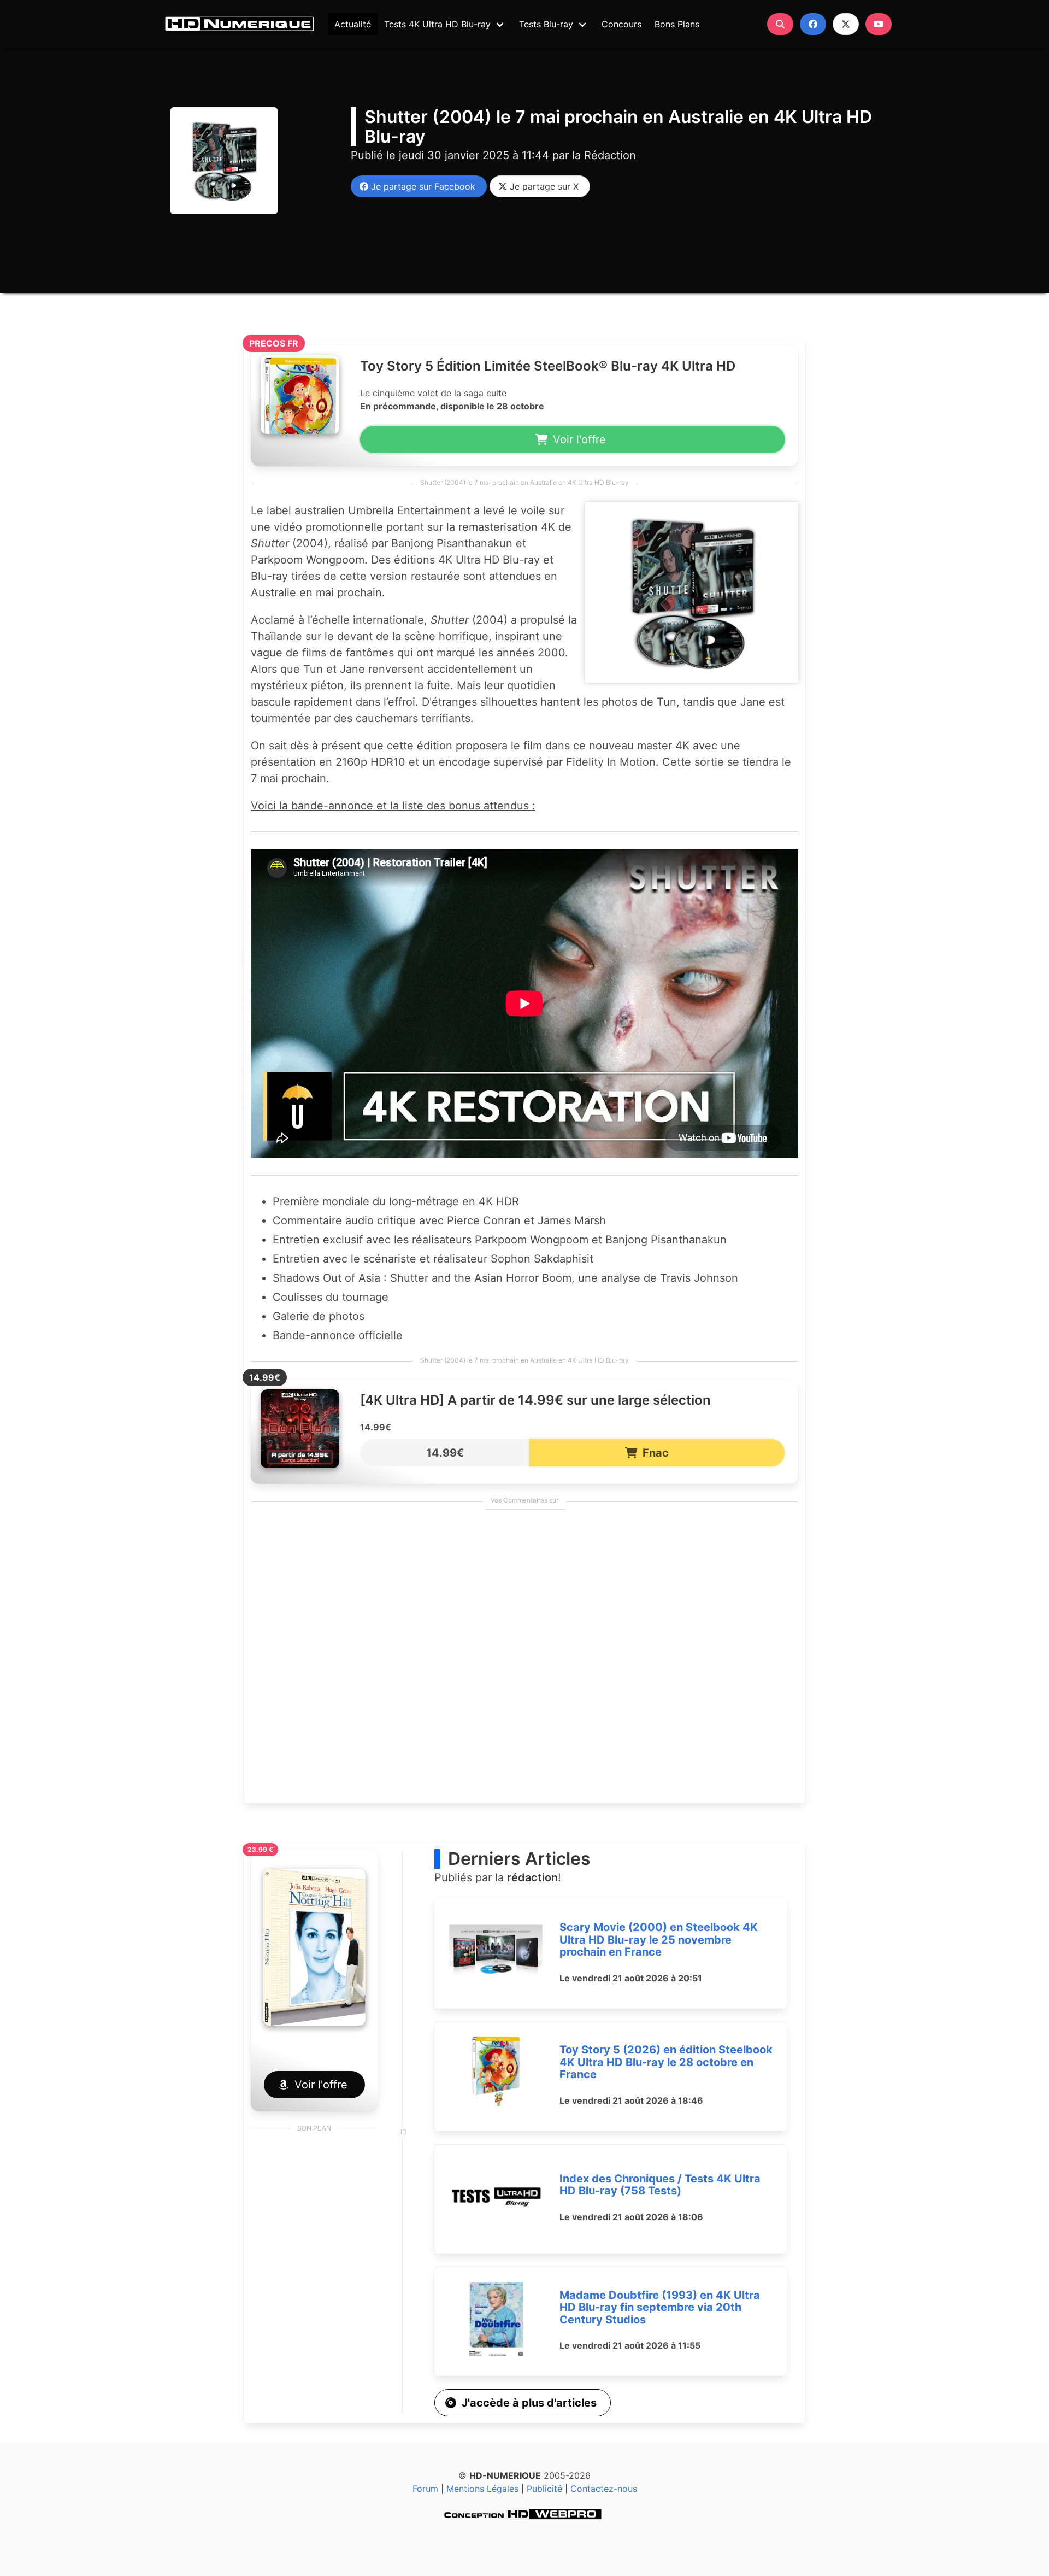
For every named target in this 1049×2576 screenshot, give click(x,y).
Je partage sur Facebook (420, 186)
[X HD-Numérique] (846, 24)
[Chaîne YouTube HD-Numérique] (879, 24)
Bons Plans (677, 24)
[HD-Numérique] (239, 24)
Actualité (353, 24)
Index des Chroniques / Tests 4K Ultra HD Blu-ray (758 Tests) (660, 2185)
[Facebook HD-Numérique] (813, 24)
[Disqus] (524, 1657)
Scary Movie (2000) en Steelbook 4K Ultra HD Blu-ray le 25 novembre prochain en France (659, 1940)
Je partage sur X (541, 186)
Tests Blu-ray (546, 24)
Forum (425, 2489)
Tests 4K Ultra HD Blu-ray (437, 24)
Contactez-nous (604, 2489)
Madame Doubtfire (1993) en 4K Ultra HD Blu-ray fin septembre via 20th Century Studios (660, 2307)
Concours (621, 24)
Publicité (544, 2489)
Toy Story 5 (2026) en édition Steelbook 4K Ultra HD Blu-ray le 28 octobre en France (666, 2062)
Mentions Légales (482, 2489)
